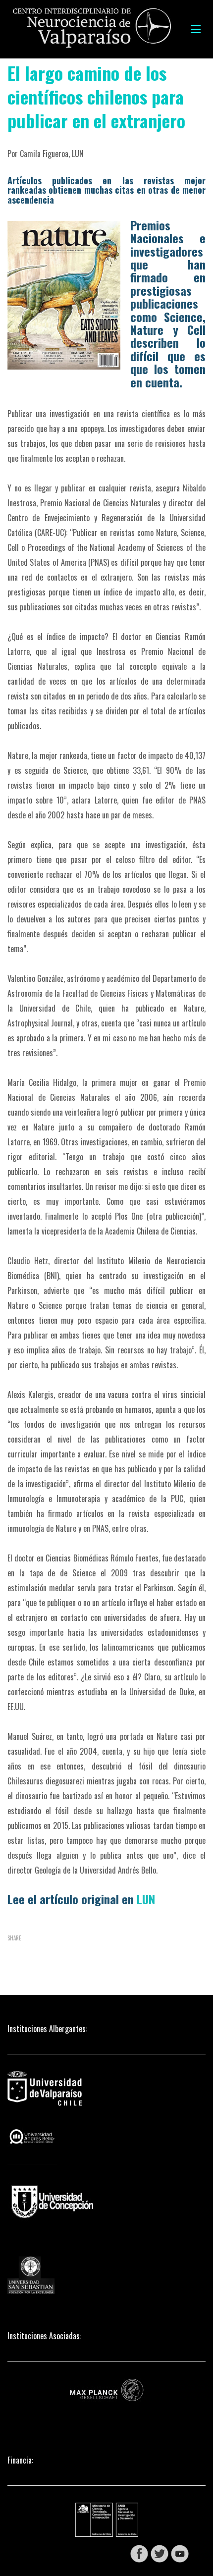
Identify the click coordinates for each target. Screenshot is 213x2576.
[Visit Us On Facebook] (139, 2553)
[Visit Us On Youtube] (180, 2553)
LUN (146, 1899)
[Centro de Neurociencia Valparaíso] (92, 29)
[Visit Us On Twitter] (159, 2553)
